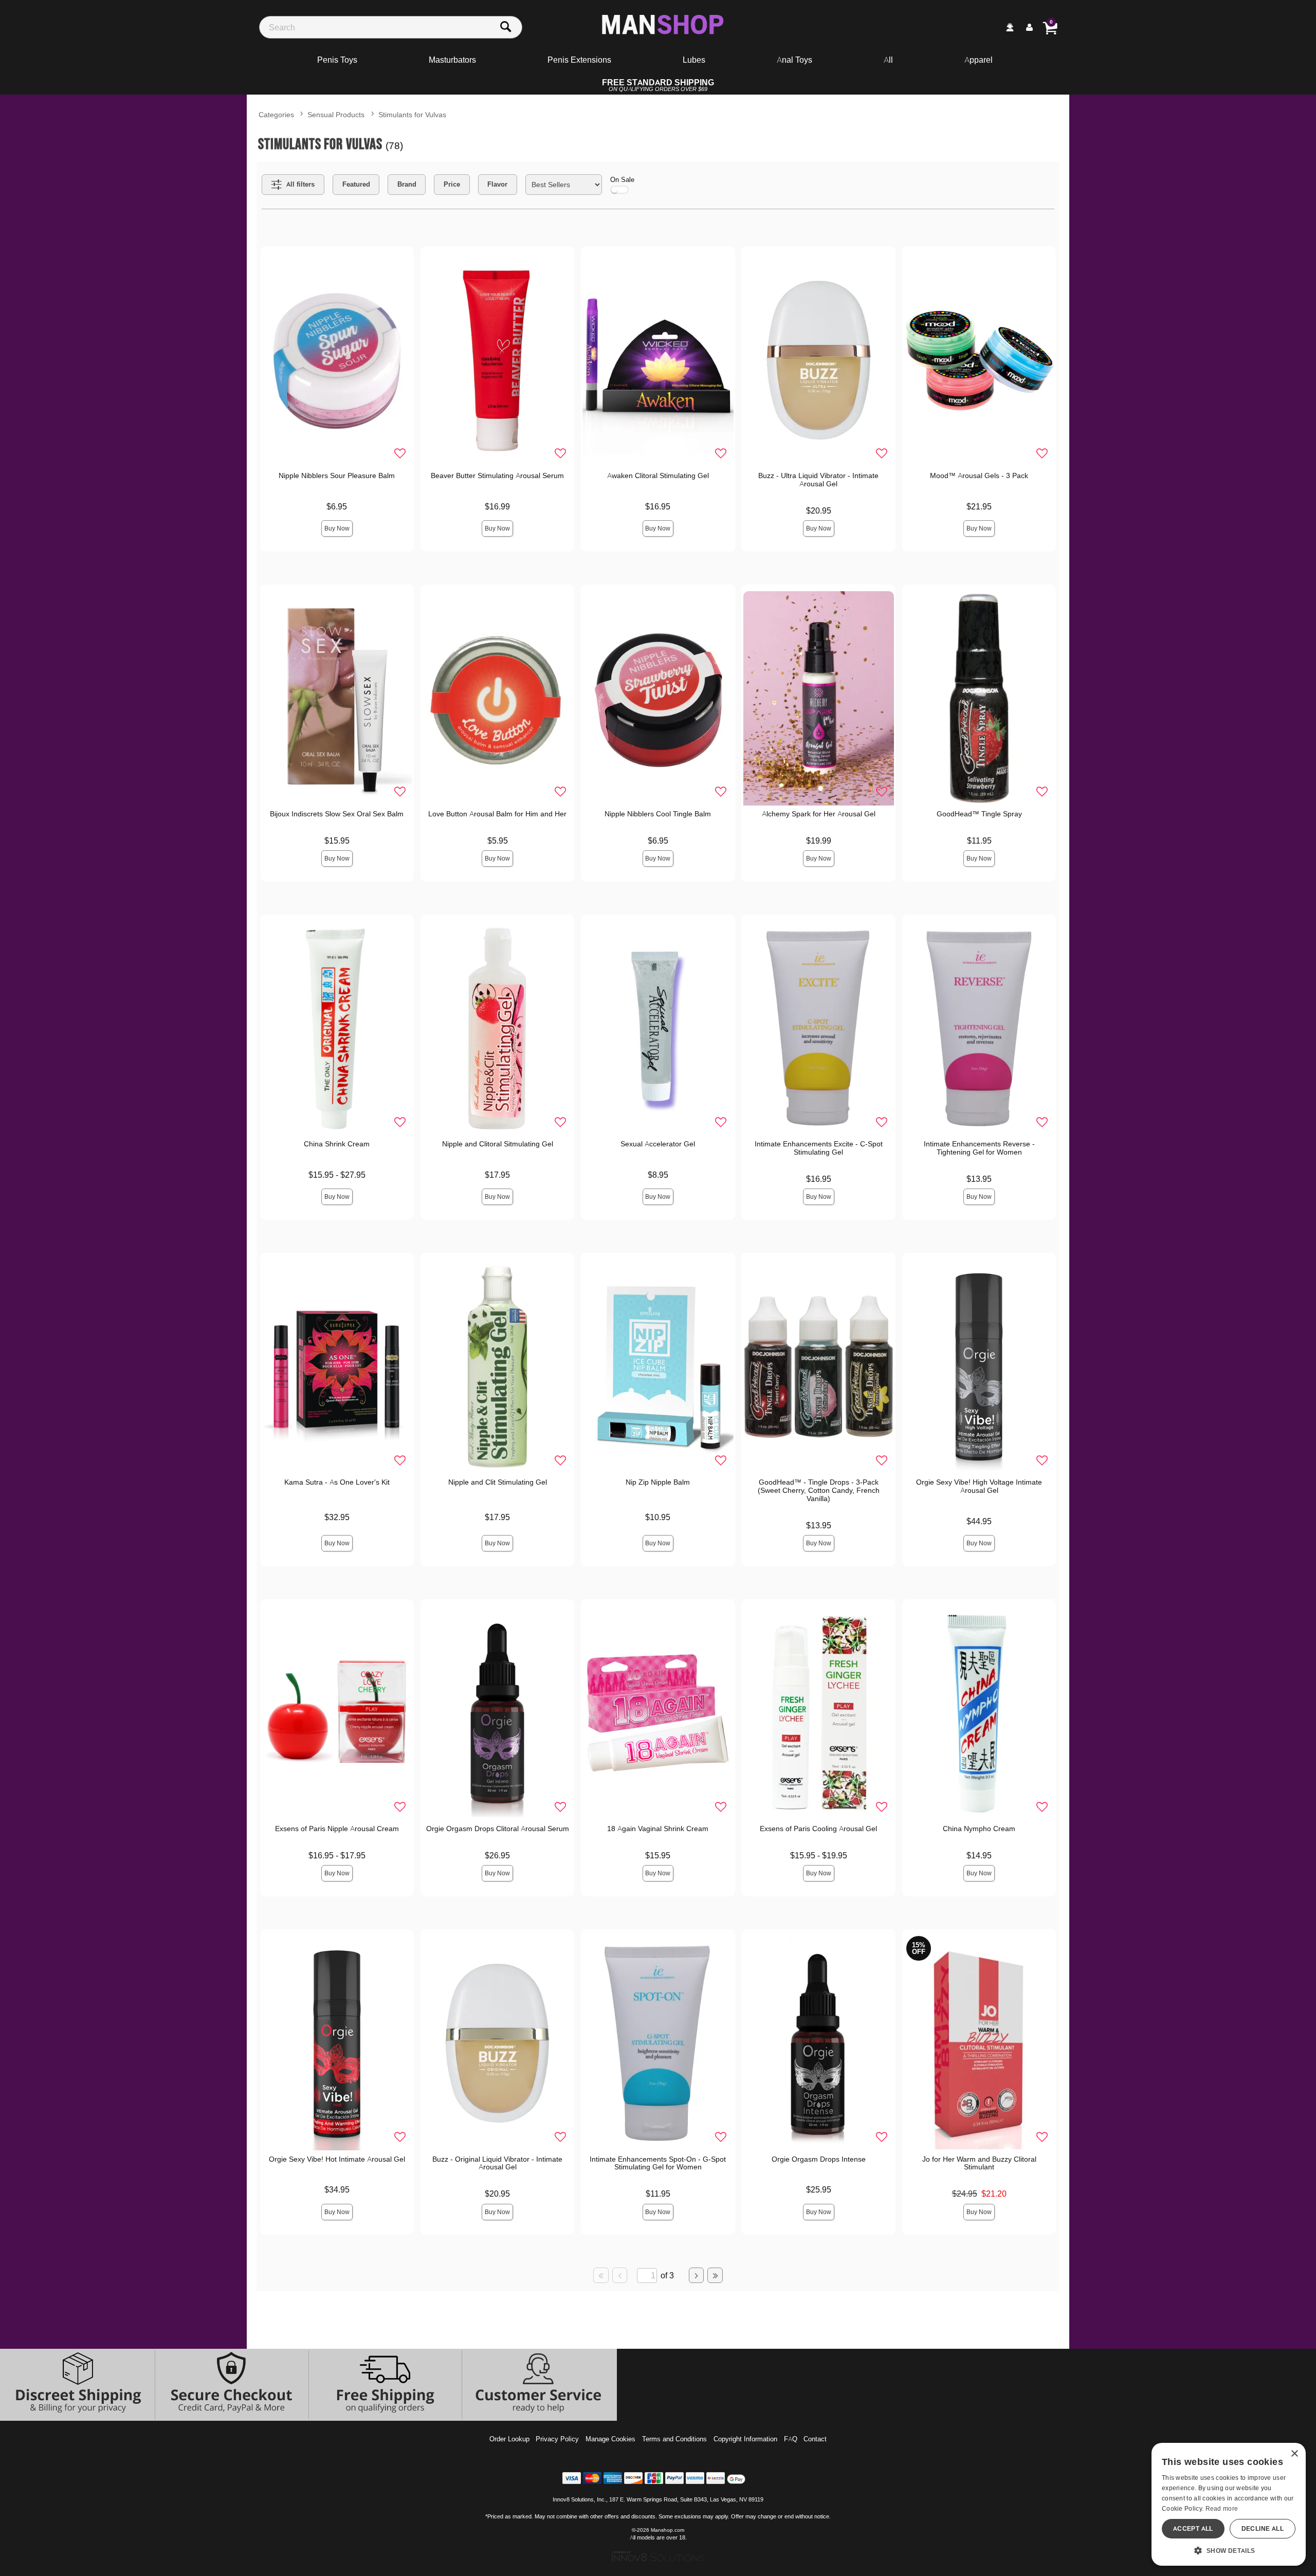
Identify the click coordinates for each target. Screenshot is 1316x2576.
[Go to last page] (715, 2275)
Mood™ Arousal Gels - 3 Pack (979, 476)
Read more (1222, 2508)
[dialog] (1229, 2504)
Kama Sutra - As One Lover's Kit (337, 1482)
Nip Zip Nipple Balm (658, 1482)
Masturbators (452, 60)
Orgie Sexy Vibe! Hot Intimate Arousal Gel (337, 2159)
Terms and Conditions (674, 2439)
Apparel (979, 60)
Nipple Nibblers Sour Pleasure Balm (337, 476)
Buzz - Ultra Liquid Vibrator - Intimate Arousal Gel (818, 480)
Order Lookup (509, 2439)
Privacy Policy (557, 2439)
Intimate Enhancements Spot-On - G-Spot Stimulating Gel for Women (658, 2163)
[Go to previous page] (620, 2275)
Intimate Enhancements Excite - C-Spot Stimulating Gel (819, 1148)
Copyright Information (745, 2439)
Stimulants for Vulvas (412, 114)
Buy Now (337, 528)
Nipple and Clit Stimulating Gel (498, 1482)
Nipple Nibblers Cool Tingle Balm (658, 814)
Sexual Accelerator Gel (658, 1144)
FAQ (791, 2439)
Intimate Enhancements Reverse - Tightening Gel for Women (979, 1148)
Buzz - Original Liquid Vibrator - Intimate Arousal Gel (497, 2163)
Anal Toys (794, 60)
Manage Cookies (610, 2439)
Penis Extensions (579, 60)
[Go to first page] (601, 2275)
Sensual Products (336, 114)
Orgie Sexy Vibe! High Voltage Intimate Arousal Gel (979, 1486)
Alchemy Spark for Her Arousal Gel (819, 814)
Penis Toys (337, 60)
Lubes (694, 60)
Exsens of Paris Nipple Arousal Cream (337, 1829)
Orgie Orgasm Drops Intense (819, 2159)
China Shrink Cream (337, 1144)
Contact (815, 2439)
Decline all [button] (1263, 2528)
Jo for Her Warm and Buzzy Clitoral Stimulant (979, 2163)
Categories (276, 114)
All (888, 60)
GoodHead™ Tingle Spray (979, 814)
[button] (1229, 2550)
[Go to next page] (697, 2275)
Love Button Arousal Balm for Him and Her (497, 814)
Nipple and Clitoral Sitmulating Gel (498, 1144)
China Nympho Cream (979, 1829)
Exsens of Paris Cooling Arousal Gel (818, 1829)
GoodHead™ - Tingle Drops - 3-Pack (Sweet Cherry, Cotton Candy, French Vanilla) (819, 1490)
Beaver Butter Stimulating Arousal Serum (497, 476)
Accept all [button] (1193, 2528)
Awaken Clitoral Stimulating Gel (658, 476)
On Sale (622, 179)
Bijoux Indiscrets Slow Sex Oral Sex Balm (337, 814)
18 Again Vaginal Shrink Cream (658, 1829)
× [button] (1294, 2454)
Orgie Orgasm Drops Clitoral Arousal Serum (498, 1829)
